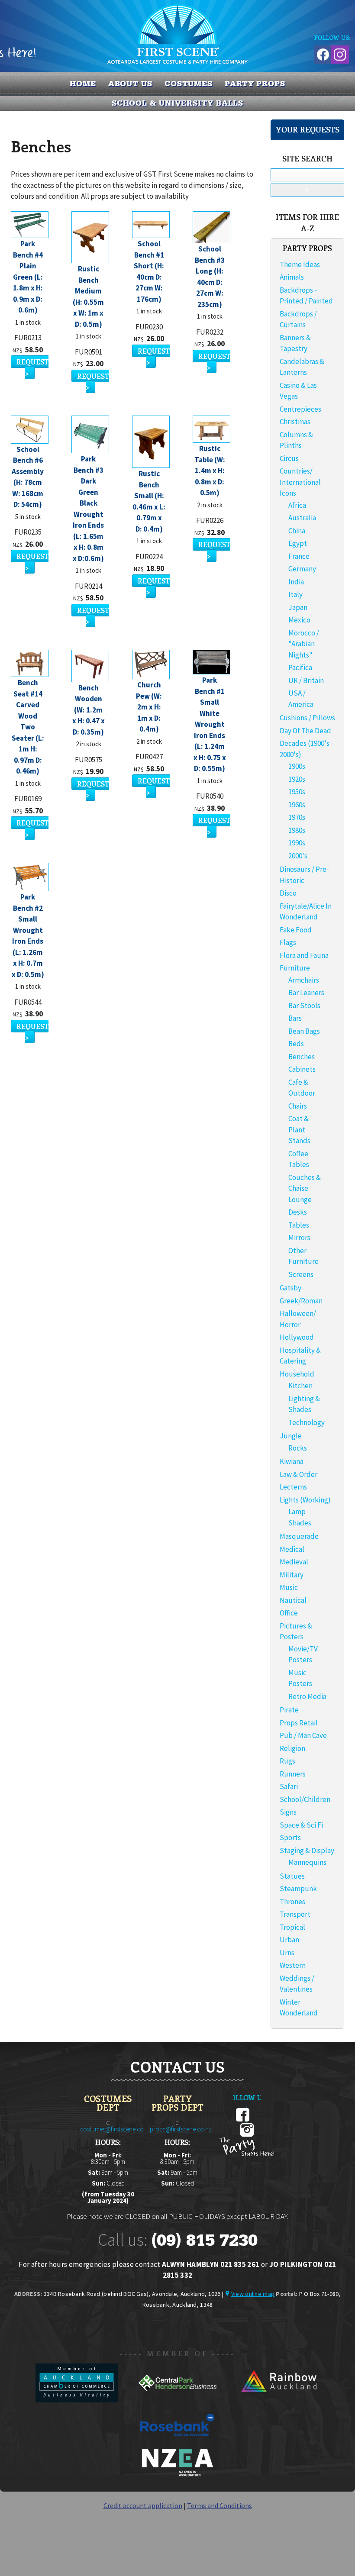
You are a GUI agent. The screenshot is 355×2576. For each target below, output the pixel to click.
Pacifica (300, 667)
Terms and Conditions (219, 2505)
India (296, 582)
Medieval (294, 1562)
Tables (299, 1225)
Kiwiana (292, 1461)
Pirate (289, 1710)
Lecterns (293, 1487)
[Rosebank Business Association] (177, 2442)
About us (130, 84)
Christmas (295, 422)
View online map (253, 2294)
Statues (292, 1876)
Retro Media (307, 1696)
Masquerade (299, 1536)
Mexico (299, 620)
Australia (302, 518)
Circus (289, 458)
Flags (288, 942)
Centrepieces (300, 409)
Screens (301, 1274)
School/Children (305, 1799)
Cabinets (302, 1069)
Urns (287, 1953)
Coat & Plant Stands (299, 1130)
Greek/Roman (301, 1301)
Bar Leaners (306, 993)
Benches (302, 1057)
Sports (290, 1838)
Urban (289, 1940)
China (297, 531)
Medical (292, 1549)
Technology (307, 1422)
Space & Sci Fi (301, 1825)
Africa (297, 505)
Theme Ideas (300, 264)
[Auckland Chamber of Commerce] (77, 2400)
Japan (298, 607)
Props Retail (299, 1723)
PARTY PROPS (255, 84)
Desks (298, 1212)
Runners (293, 1774)
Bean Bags (304, 1031)
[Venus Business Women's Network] (177, 2475)
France (299, 556)
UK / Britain (306, 680)
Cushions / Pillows (307, 718)
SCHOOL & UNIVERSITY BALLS (178, 103)
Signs (288, 1812)
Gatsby (290, 1288)
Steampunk (298, 1889)
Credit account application (143, 2505)
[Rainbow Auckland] (278, 2400)
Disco (288, 893)
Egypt (298, 543)
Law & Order (299, 1474)
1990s (297, 843)
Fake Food (296, 930)
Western (293, 1965)
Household (297, 1374)
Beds (296, 1044)
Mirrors (299, 1238)
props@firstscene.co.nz (181, 2129)
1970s (297, 817)
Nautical (293, 1600)
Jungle (291, 1436)
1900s (297, 766)
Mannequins (307, 1862)
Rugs (287, 1761)
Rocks (298, 1448)
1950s (297, 792)
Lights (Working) (305, 1500)
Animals (292, 277)
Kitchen (300, 1386)
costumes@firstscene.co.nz (116, 2129)
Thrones (292, 1902)
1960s (297, 805)
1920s (297, 779)
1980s (297, 830)
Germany (302, 569)
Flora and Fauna (304, 955)
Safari (289, 1786)
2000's (298, 856)
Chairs (298, 1106)
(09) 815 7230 (204, 2240)
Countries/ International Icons (300, 482)
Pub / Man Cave (303, 1735)
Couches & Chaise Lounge (305, 1188)
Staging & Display (307, 1851)
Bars (295, 1018)
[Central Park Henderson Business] (178, 2400)
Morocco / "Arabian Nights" (304, 644)
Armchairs (304, 980)
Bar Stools (304, 1006)
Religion (292, 1748)
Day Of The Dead (305, 731)
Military (292, 1575)
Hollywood (297, 1337)
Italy (295, 594)
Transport (295, 1914)
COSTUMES (189, 84)
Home (83, 84)
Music (289, 1587)
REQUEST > (32, 367)
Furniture (295, 968)
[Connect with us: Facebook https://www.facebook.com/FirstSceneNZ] (322, 53)
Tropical (292, 1927)
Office (289, 1613)
